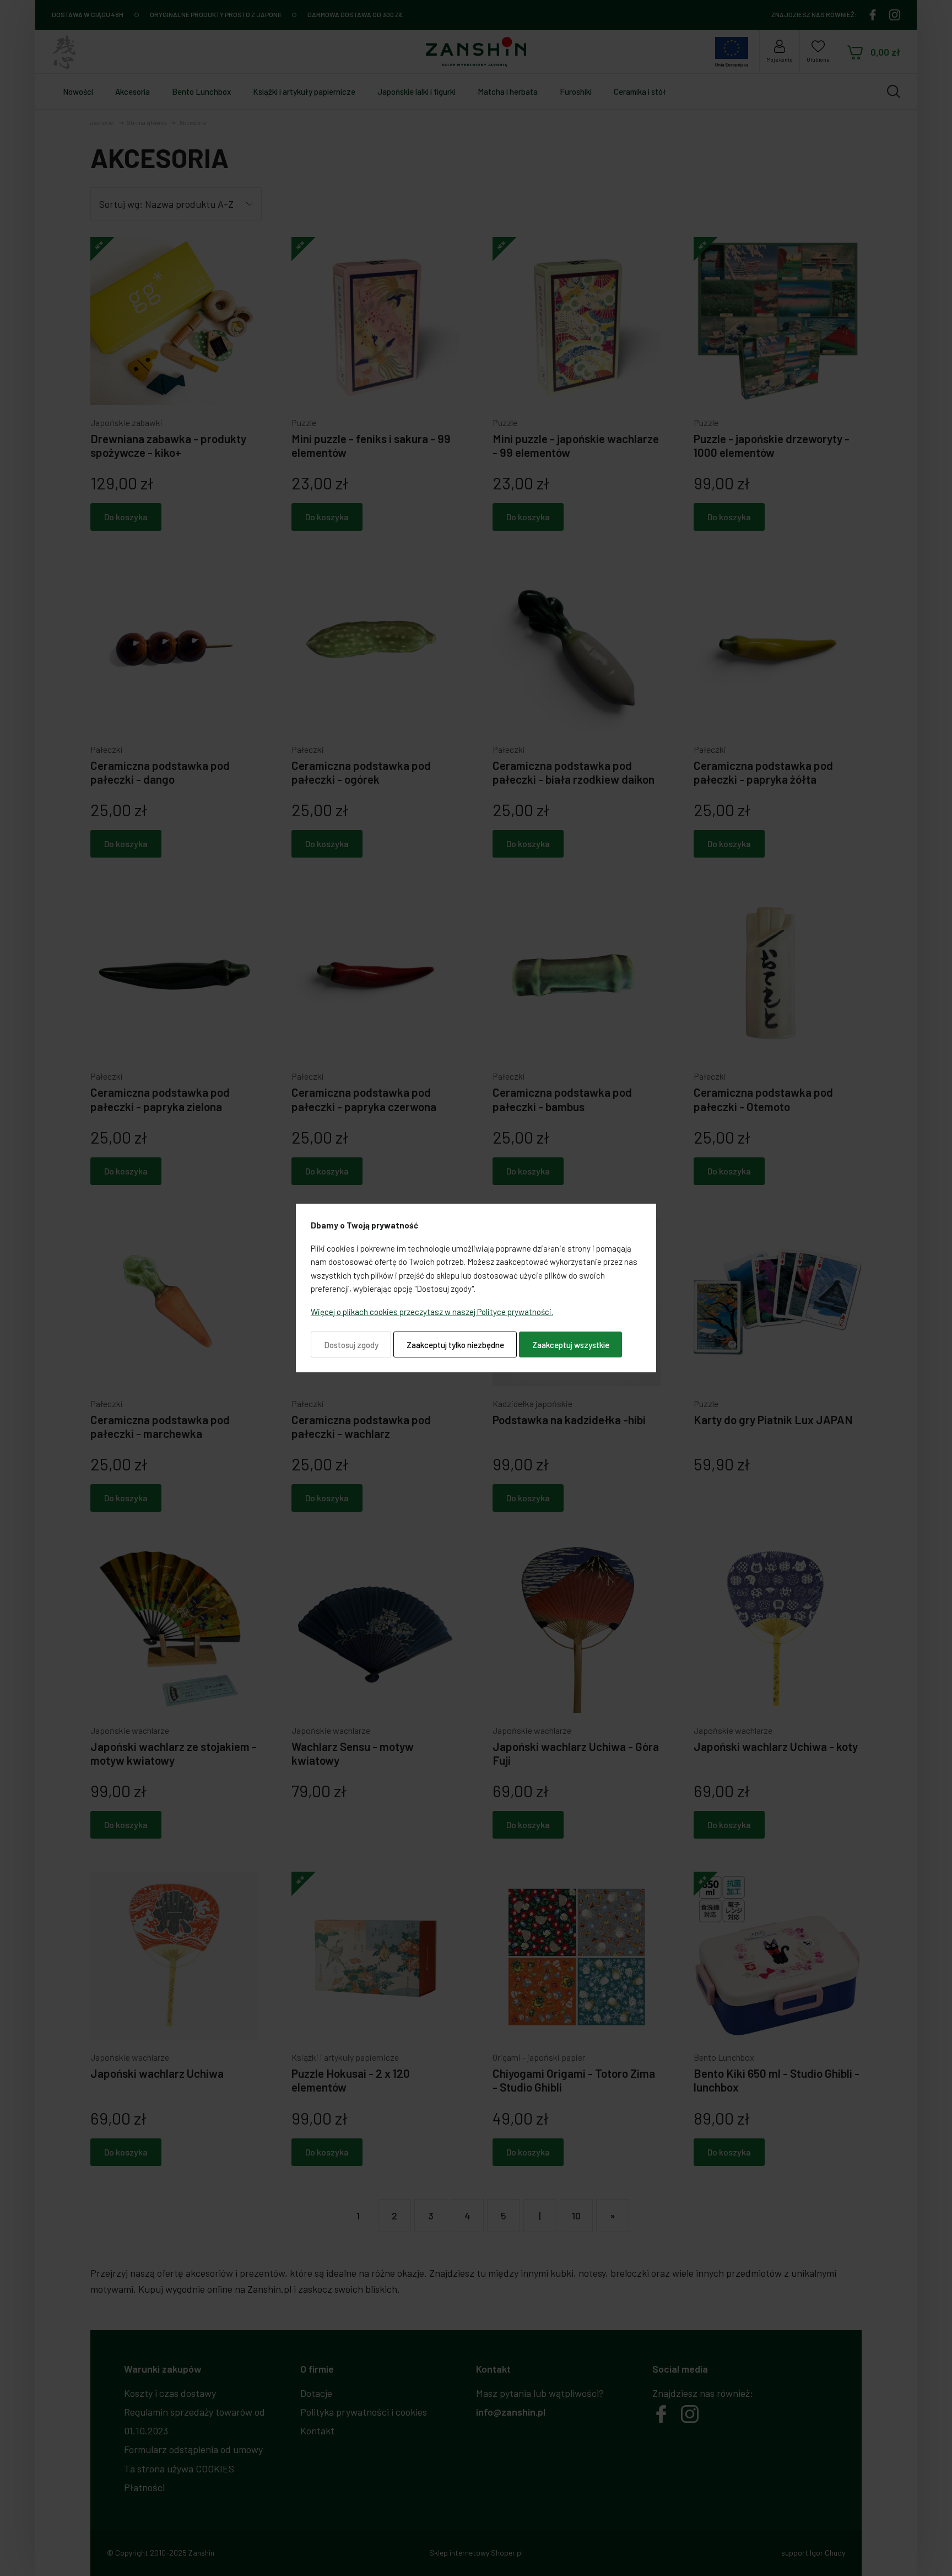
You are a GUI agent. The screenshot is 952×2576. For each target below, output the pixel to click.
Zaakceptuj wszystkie (571, 1345)
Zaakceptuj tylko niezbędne (455, 1345)
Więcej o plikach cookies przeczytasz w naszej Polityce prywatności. (432, 1312)
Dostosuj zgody (351, 1345)
